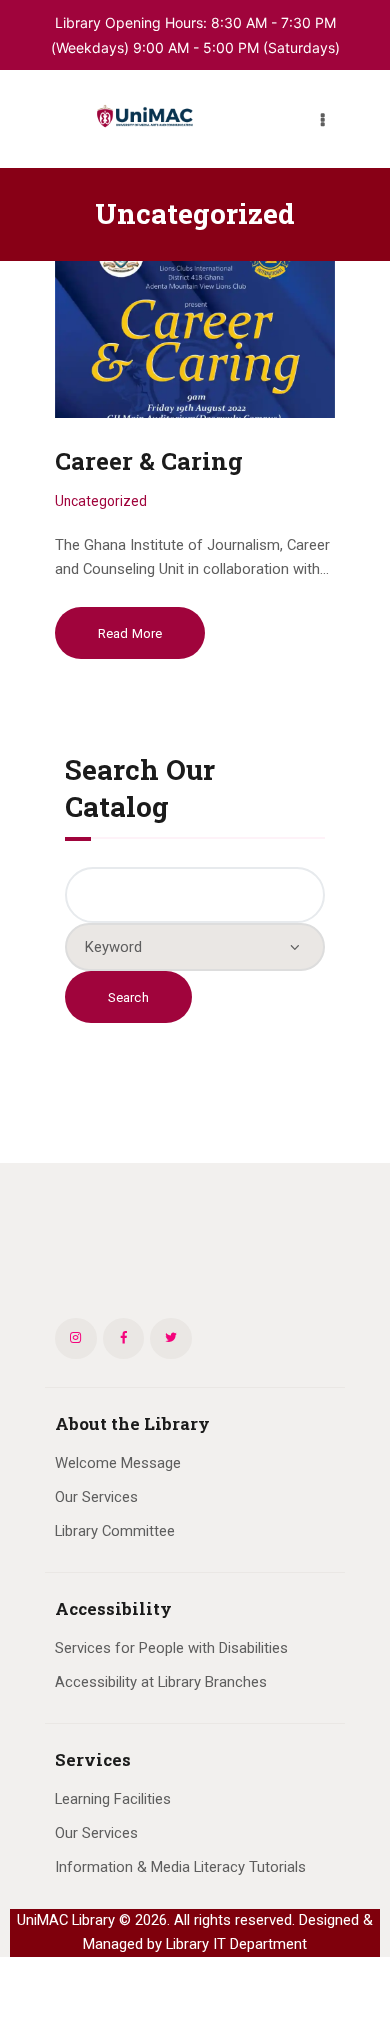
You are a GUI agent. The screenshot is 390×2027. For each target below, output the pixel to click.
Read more (130, 633)
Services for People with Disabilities (171, 1648)
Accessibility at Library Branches (161, 1682)
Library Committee (115, 1531)
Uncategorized (101, 501)
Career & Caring (149, 461)
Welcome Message (118, 1463)
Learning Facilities (113, 1799)
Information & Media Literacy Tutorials (180, 1867)
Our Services (96, 1497)
